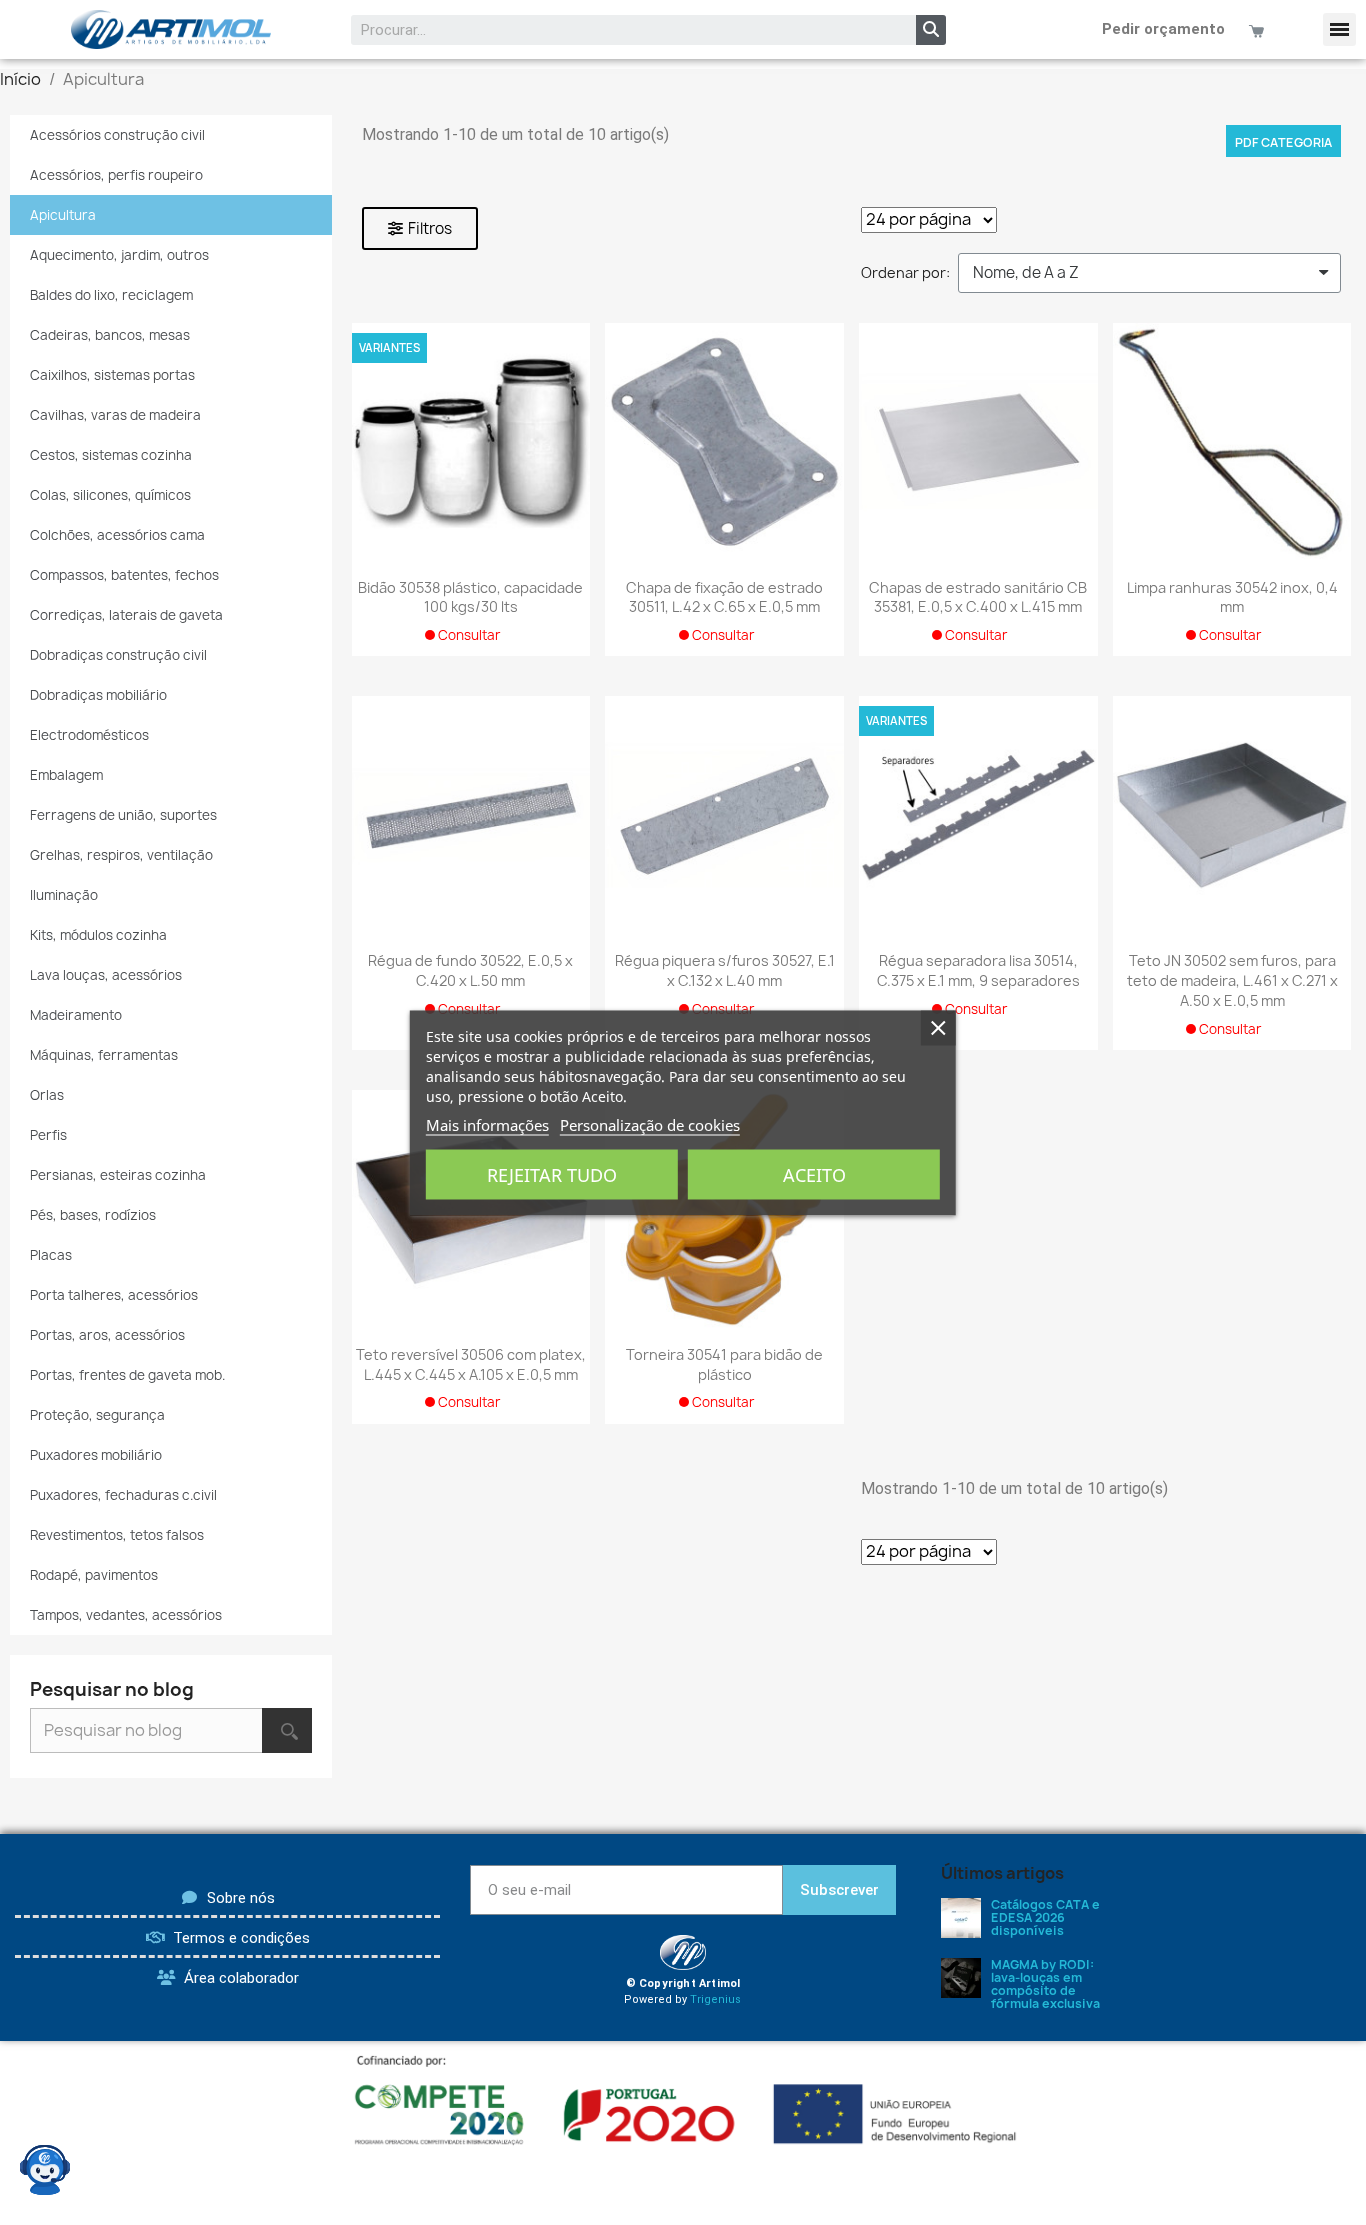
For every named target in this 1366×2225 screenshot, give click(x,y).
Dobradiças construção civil (118, 655)
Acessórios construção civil (117, 135)
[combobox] (620, 30)
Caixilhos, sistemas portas (112, 375)
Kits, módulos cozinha (98, 935)
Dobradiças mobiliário (98, 695)
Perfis (48, 1135)
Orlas (47, 1095)
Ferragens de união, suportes (123, 815)
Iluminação (64, 895)
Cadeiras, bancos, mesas (110, 335)
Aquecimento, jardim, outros (119, 255)
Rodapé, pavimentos (94, 1575)
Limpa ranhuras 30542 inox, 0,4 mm (1232, 597)
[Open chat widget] (45, 2170)
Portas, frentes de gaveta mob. (127, 1375)
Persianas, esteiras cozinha (118, 1175)
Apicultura (63, 215)
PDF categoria (1283, 142)
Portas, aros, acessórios (107, 1335)
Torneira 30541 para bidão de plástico (724, 1364)
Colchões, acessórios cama (117, 535)
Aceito (814, 1174)
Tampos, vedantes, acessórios (126, 1615)
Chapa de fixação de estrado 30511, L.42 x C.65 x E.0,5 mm (724, 597)
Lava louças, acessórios (106, 975)
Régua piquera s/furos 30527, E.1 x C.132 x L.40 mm (725, 970)
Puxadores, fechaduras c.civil (123, 1495)
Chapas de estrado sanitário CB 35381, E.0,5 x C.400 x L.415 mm (978, 597)
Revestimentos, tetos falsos (117, 1535)
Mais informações (487, 1124)
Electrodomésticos (89, 735)
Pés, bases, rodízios (93, 1215)
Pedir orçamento (1163, 29)
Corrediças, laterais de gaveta (126, 615)
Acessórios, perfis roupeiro (116, 175)
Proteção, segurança (97, 1415)
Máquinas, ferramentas (104, 1055)
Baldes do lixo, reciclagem (111, 295)
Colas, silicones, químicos (110, 495)
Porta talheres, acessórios (114, 1295)
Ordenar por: (905, 272)
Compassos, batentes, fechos (124, 575)
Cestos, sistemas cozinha (111, 455)
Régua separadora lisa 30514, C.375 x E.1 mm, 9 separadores (978, 970)
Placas (51, 1255)
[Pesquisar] (931, 30)
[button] (1339, 29)
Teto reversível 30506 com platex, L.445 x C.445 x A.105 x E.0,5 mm (471, 1364)
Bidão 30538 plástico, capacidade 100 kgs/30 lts (470, 597)
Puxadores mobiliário (96, 1455)
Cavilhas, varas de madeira (115, 415)
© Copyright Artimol (683, 1983)
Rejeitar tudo (552, 1174)
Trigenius (715, 1999)
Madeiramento (76, 1015)
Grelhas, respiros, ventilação (121, 855)
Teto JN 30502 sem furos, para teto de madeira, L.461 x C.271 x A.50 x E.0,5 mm (1232, 980)
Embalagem (66, 775)
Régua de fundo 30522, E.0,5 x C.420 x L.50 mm (470, 970)
